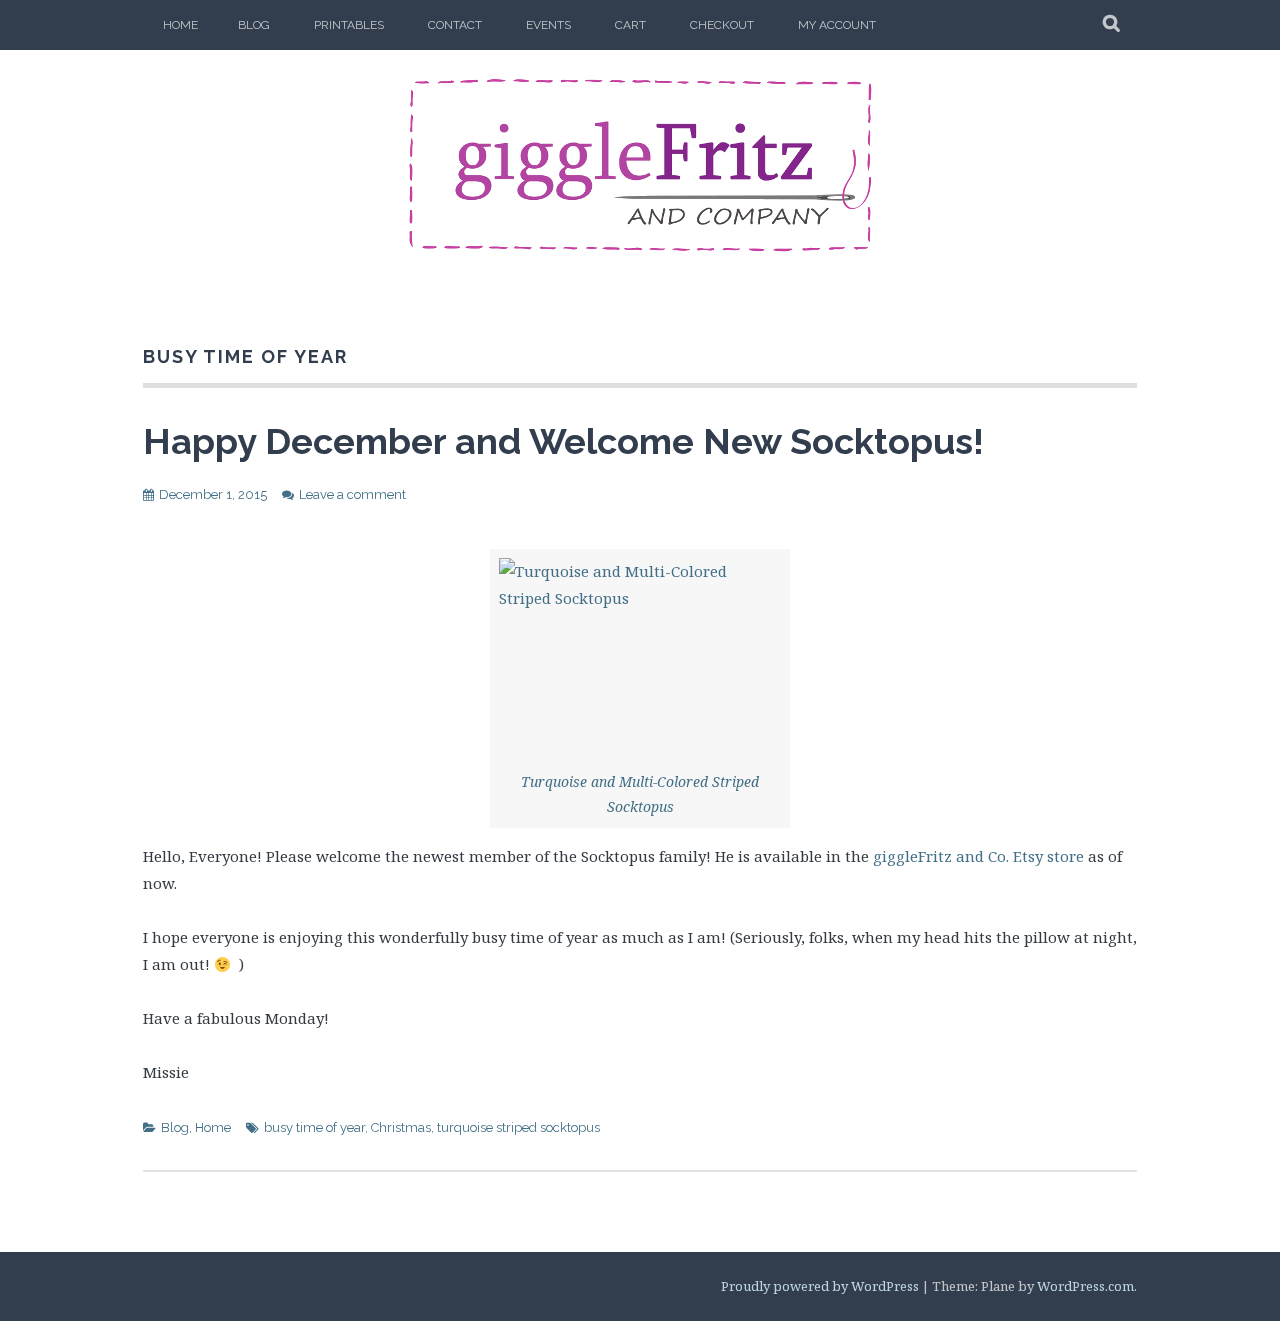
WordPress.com (1085, 1286)
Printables (349, 25)
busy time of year (314, 1127)
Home (180, 25)
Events (548, 25)
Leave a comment (352, 494)
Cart (630, 25)
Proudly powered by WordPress (820, 1286)
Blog (254, 25)
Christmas (401, 1127)
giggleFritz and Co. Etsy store (978, 856)
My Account (837, 25)
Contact (455, 25)
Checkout (722, 25)
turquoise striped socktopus (518, 1127)
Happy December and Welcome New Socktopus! (563, 441)
